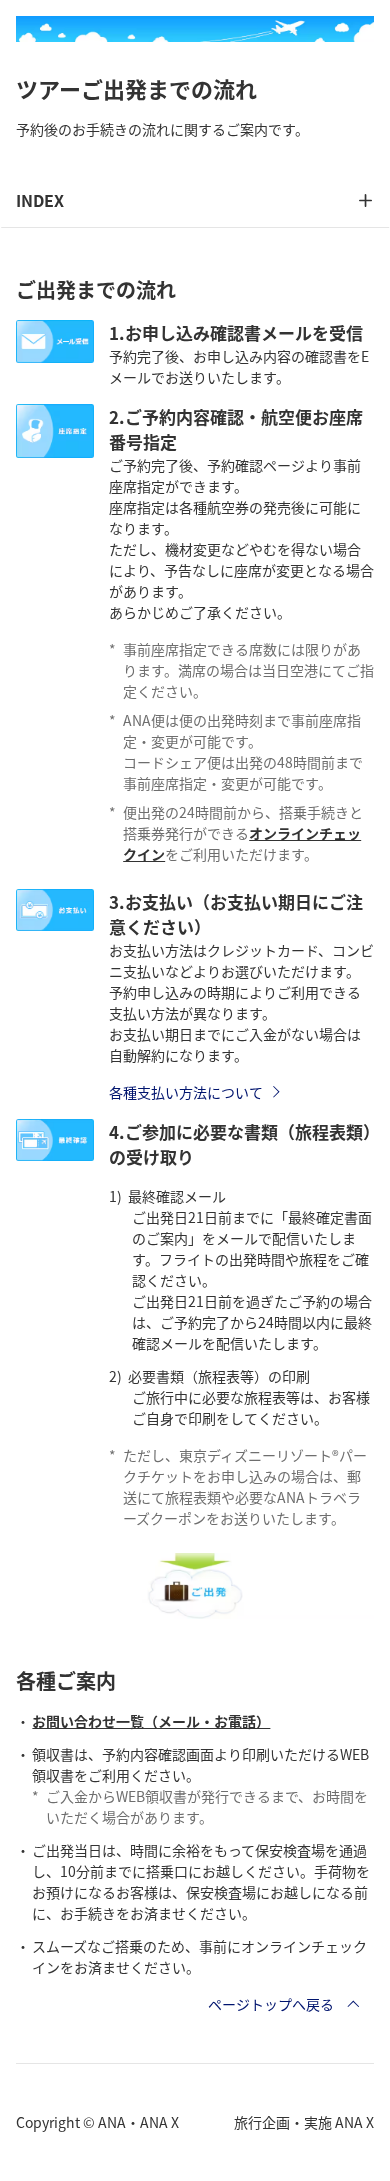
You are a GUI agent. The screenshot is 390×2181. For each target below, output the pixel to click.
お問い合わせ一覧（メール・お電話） (151, 1721)
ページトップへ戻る (271, 2004)
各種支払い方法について (186, 1092)
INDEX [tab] (40, 200)
